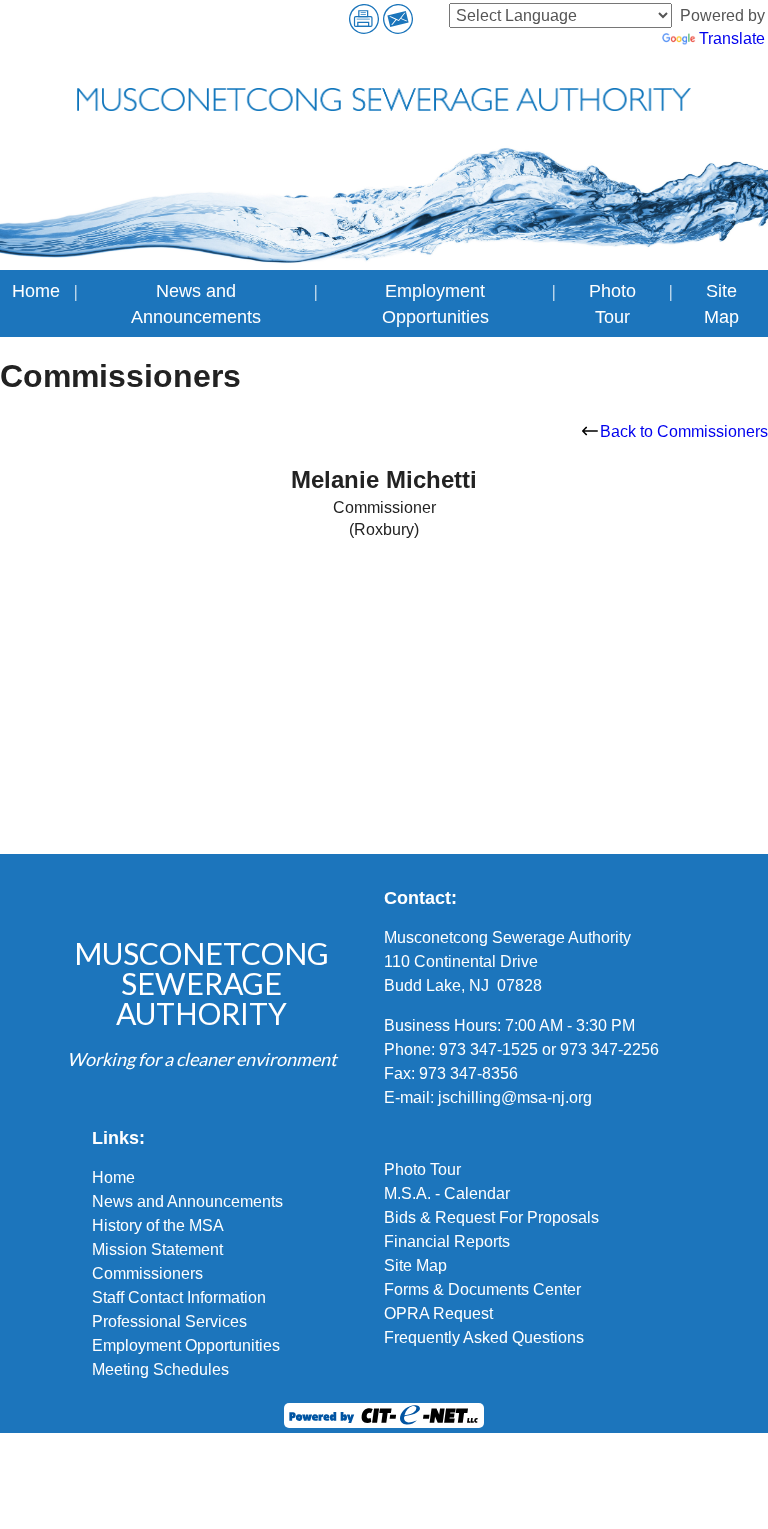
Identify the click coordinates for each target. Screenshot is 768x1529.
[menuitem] (36, 303)
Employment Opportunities (186, 1345)
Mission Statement (157, 1249)
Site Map (415, 1265)
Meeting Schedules (160, 1369)
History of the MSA (158, 1225)
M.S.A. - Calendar (447, 1193)
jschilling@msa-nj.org (515, 1097)
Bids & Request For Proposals (491, 1217)
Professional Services (169, 1321)
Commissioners (147, 1273)
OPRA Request (438, 1313)
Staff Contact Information (179, 1297)
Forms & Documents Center (482, 1289)
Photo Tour (422, 1169)
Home (36, 291)
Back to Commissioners (684, 431)
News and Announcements (187, 1201)
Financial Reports (447, 1241)
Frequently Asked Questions (484, 1337)
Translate (732, 38)
